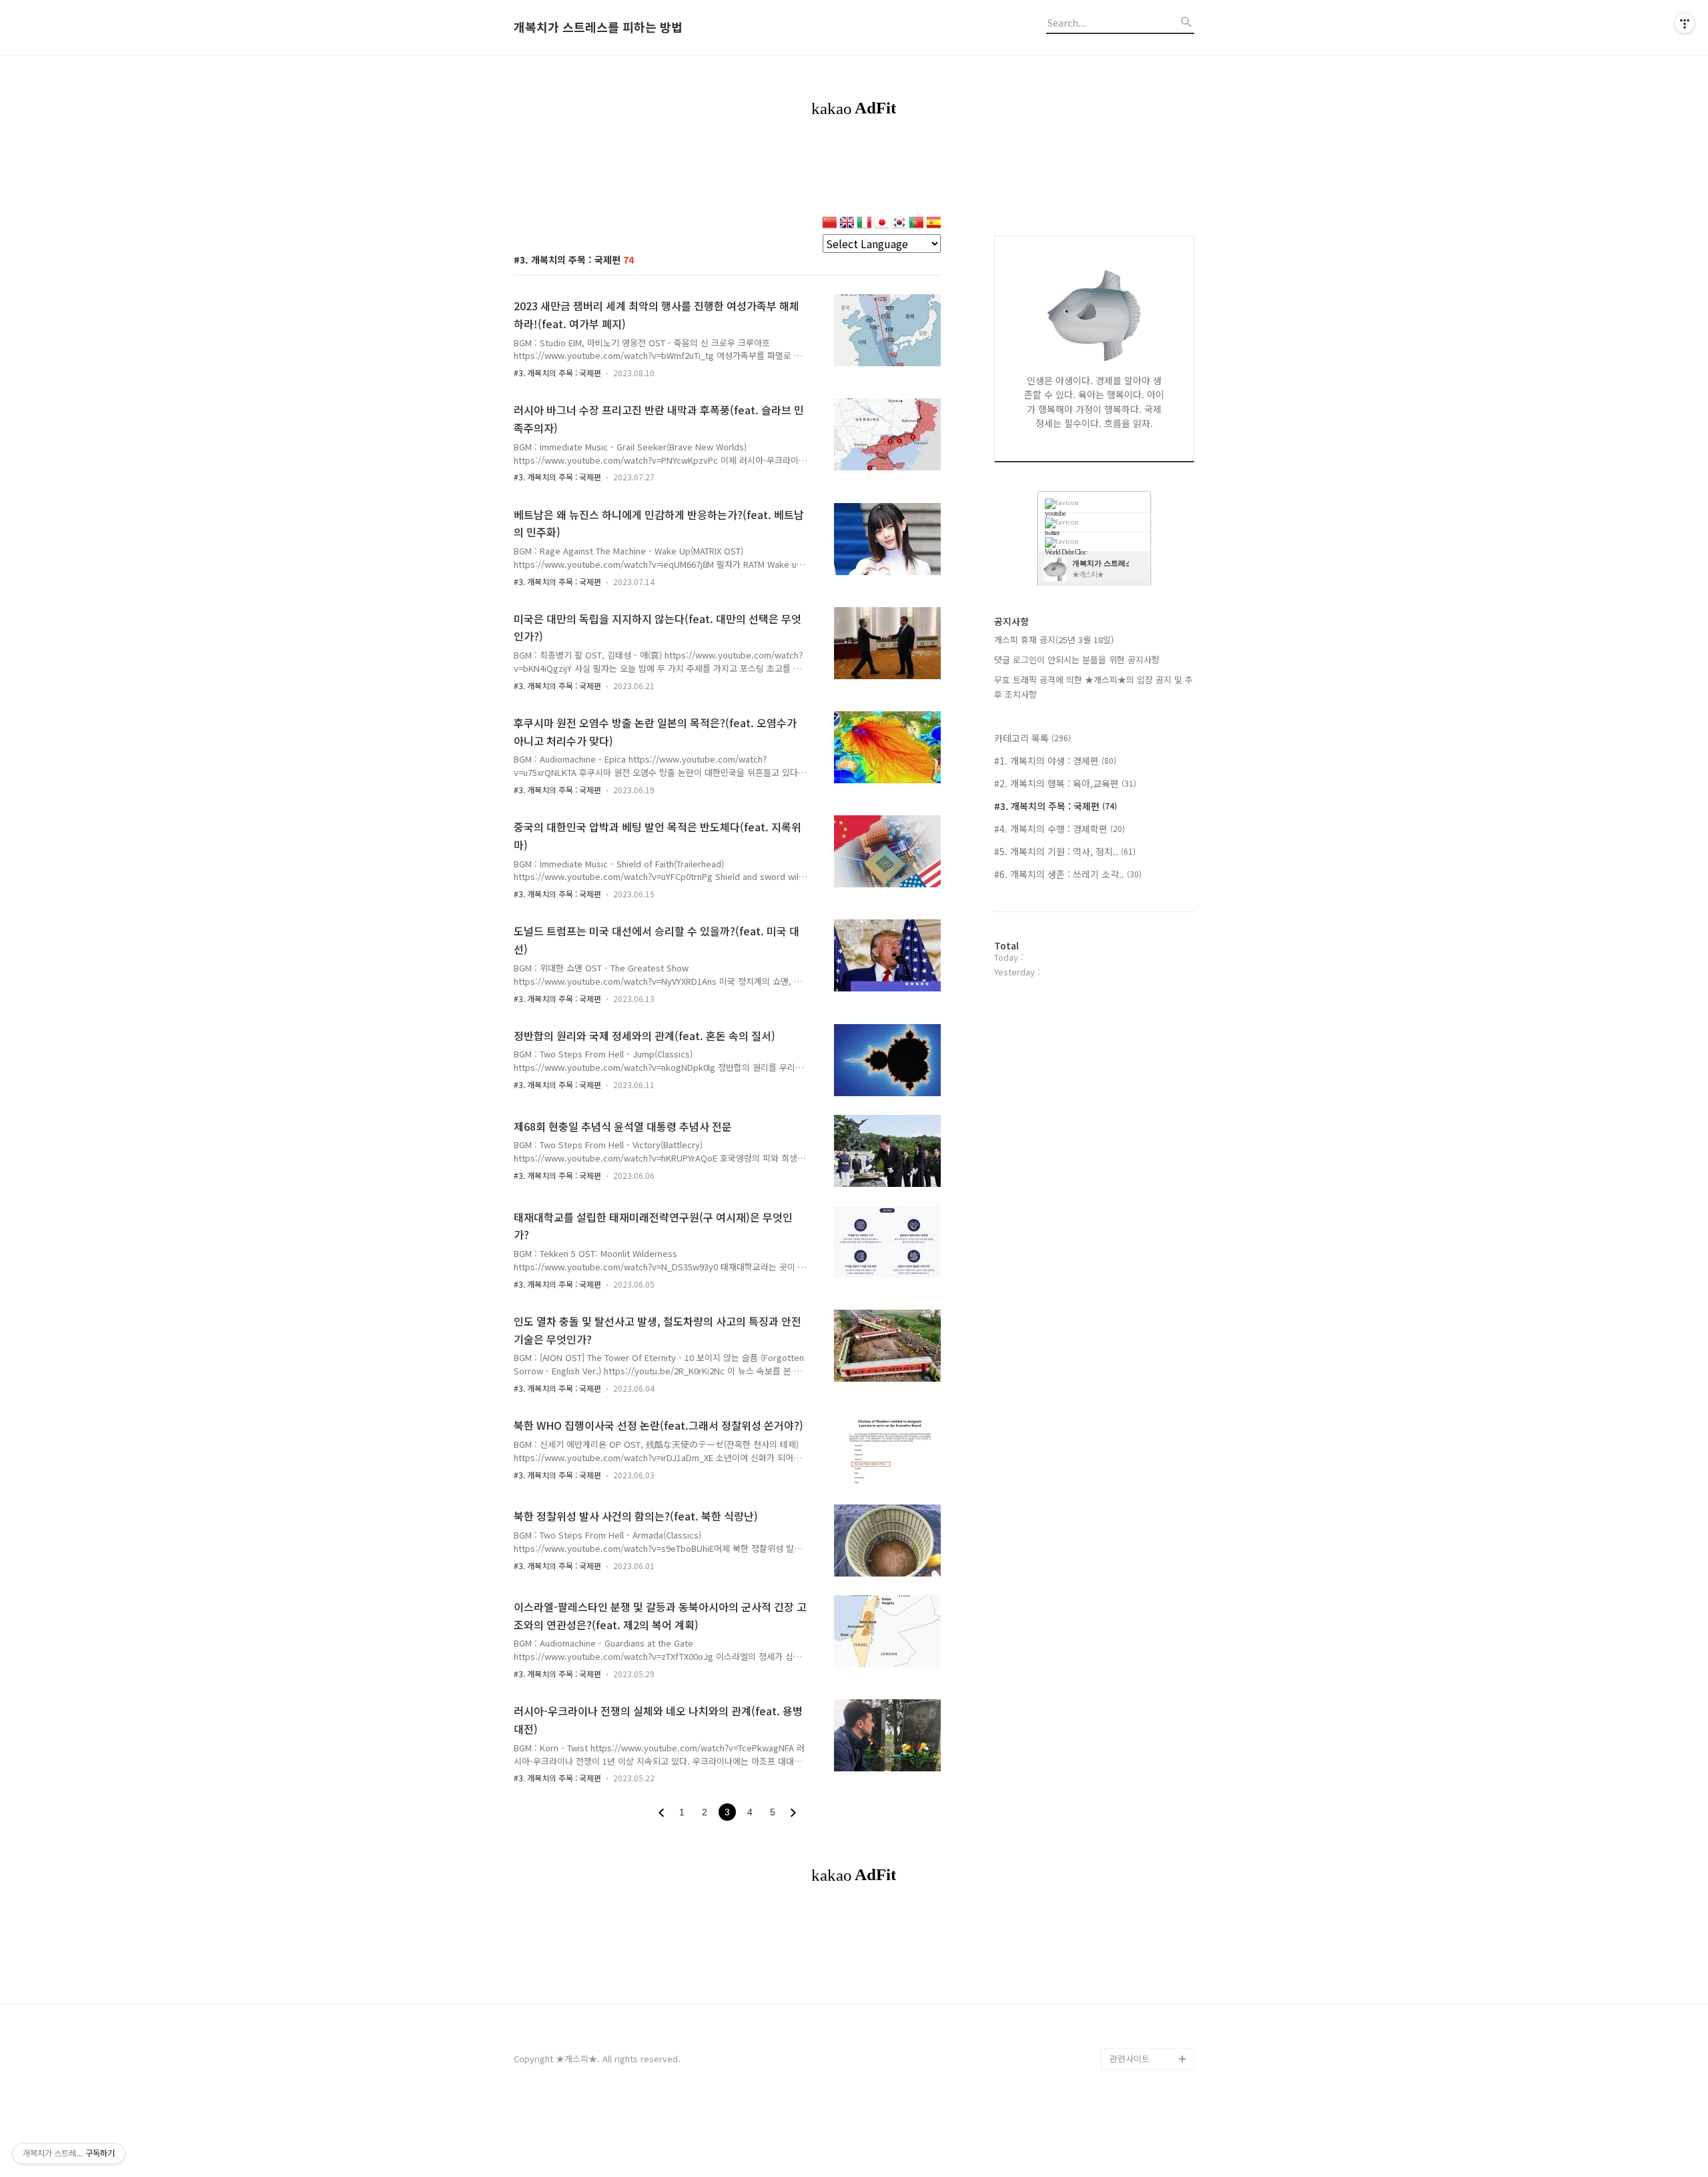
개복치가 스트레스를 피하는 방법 (598, 27)
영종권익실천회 (1138, 2037)
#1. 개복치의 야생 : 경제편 (1055, 761)
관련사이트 (1130, 2059)
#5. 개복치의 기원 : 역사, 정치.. (1065, 851)
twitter (1052, 532)
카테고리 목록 (1032, 738)
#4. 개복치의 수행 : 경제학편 (1059, 829)
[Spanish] (933, 224)
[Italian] (864, 224)
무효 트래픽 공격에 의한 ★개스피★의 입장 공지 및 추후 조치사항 (1094, 687)
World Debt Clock (1146, 2016)
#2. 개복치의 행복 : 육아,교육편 (1065, 783)
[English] (847, 224)
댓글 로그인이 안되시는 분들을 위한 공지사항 (1077, 660)
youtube (1055, 513)
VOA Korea (1132, 1973)
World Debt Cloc (1065, 552)
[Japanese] (881, 224)
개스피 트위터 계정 (1145, 1995)
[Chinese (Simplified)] (829, 224)
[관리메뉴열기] (1685, 23)
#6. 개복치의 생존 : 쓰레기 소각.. (1068, 874)
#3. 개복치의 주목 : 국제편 (557, 373)
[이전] (661, 1813)
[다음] (793, 1813)
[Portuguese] (916, 224)
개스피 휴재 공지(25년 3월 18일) (1054, 639)
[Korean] (899, 224)
